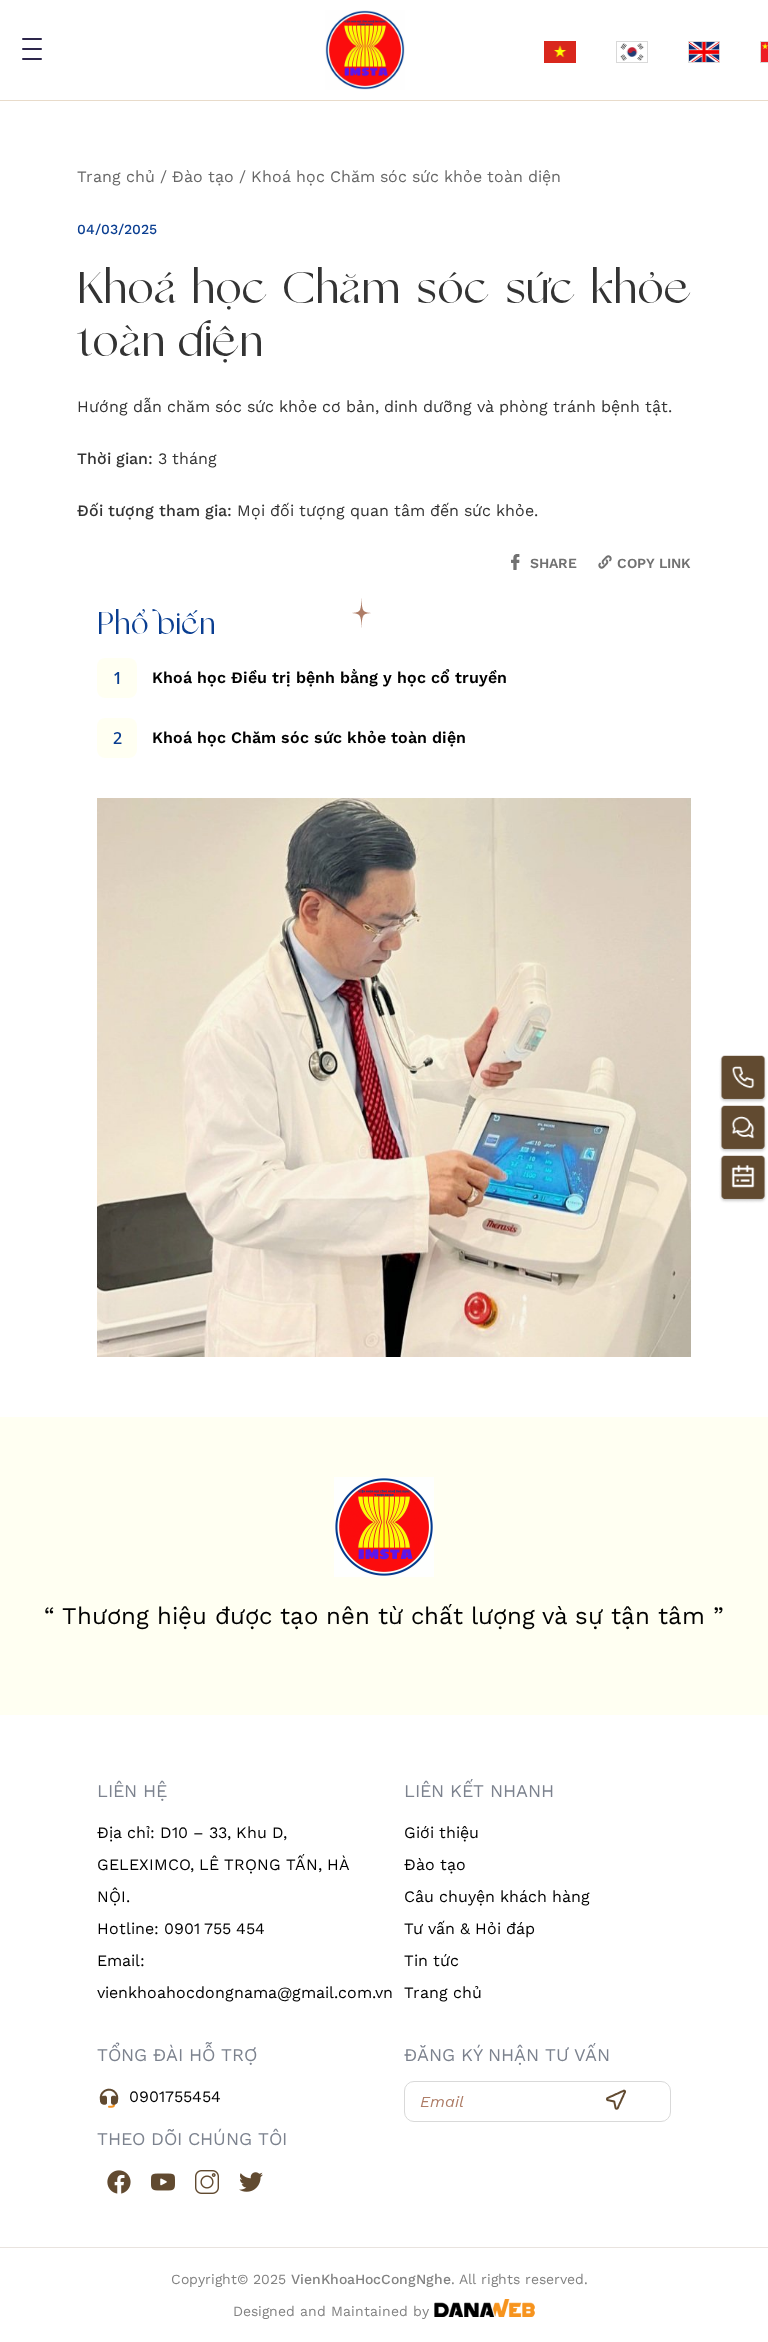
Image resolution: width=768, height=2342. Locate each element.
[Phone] (743, 1077)
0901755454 (175, 2096)
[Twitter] (251, 2180)
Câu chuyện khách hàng (497, 1896)
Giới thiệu (441, 1832)
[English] (704, 50)
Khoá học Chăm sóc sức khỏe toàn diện (406, 176)
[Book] (743, 1177)
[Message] (743, 1127)
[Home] (384, 1527)
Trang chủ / (124, 176)
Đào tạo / (211, 176)
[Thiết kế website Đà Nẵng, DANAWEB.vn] (484, 2311)
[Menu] (29, 49)
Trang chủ (443, 1992)
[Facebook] (119, 2180)
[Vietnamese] (560, 50)
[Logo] (365, 50)
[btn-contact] (616, 2098)
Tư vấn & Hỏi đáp (469, 1928)
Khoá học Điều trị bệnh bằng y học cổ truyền (329, 677)
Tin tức (431, 1960)
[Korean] (632, 50)
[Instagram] (207, 2180)
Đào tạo (435, 1864)
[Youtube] (163, 2180)
